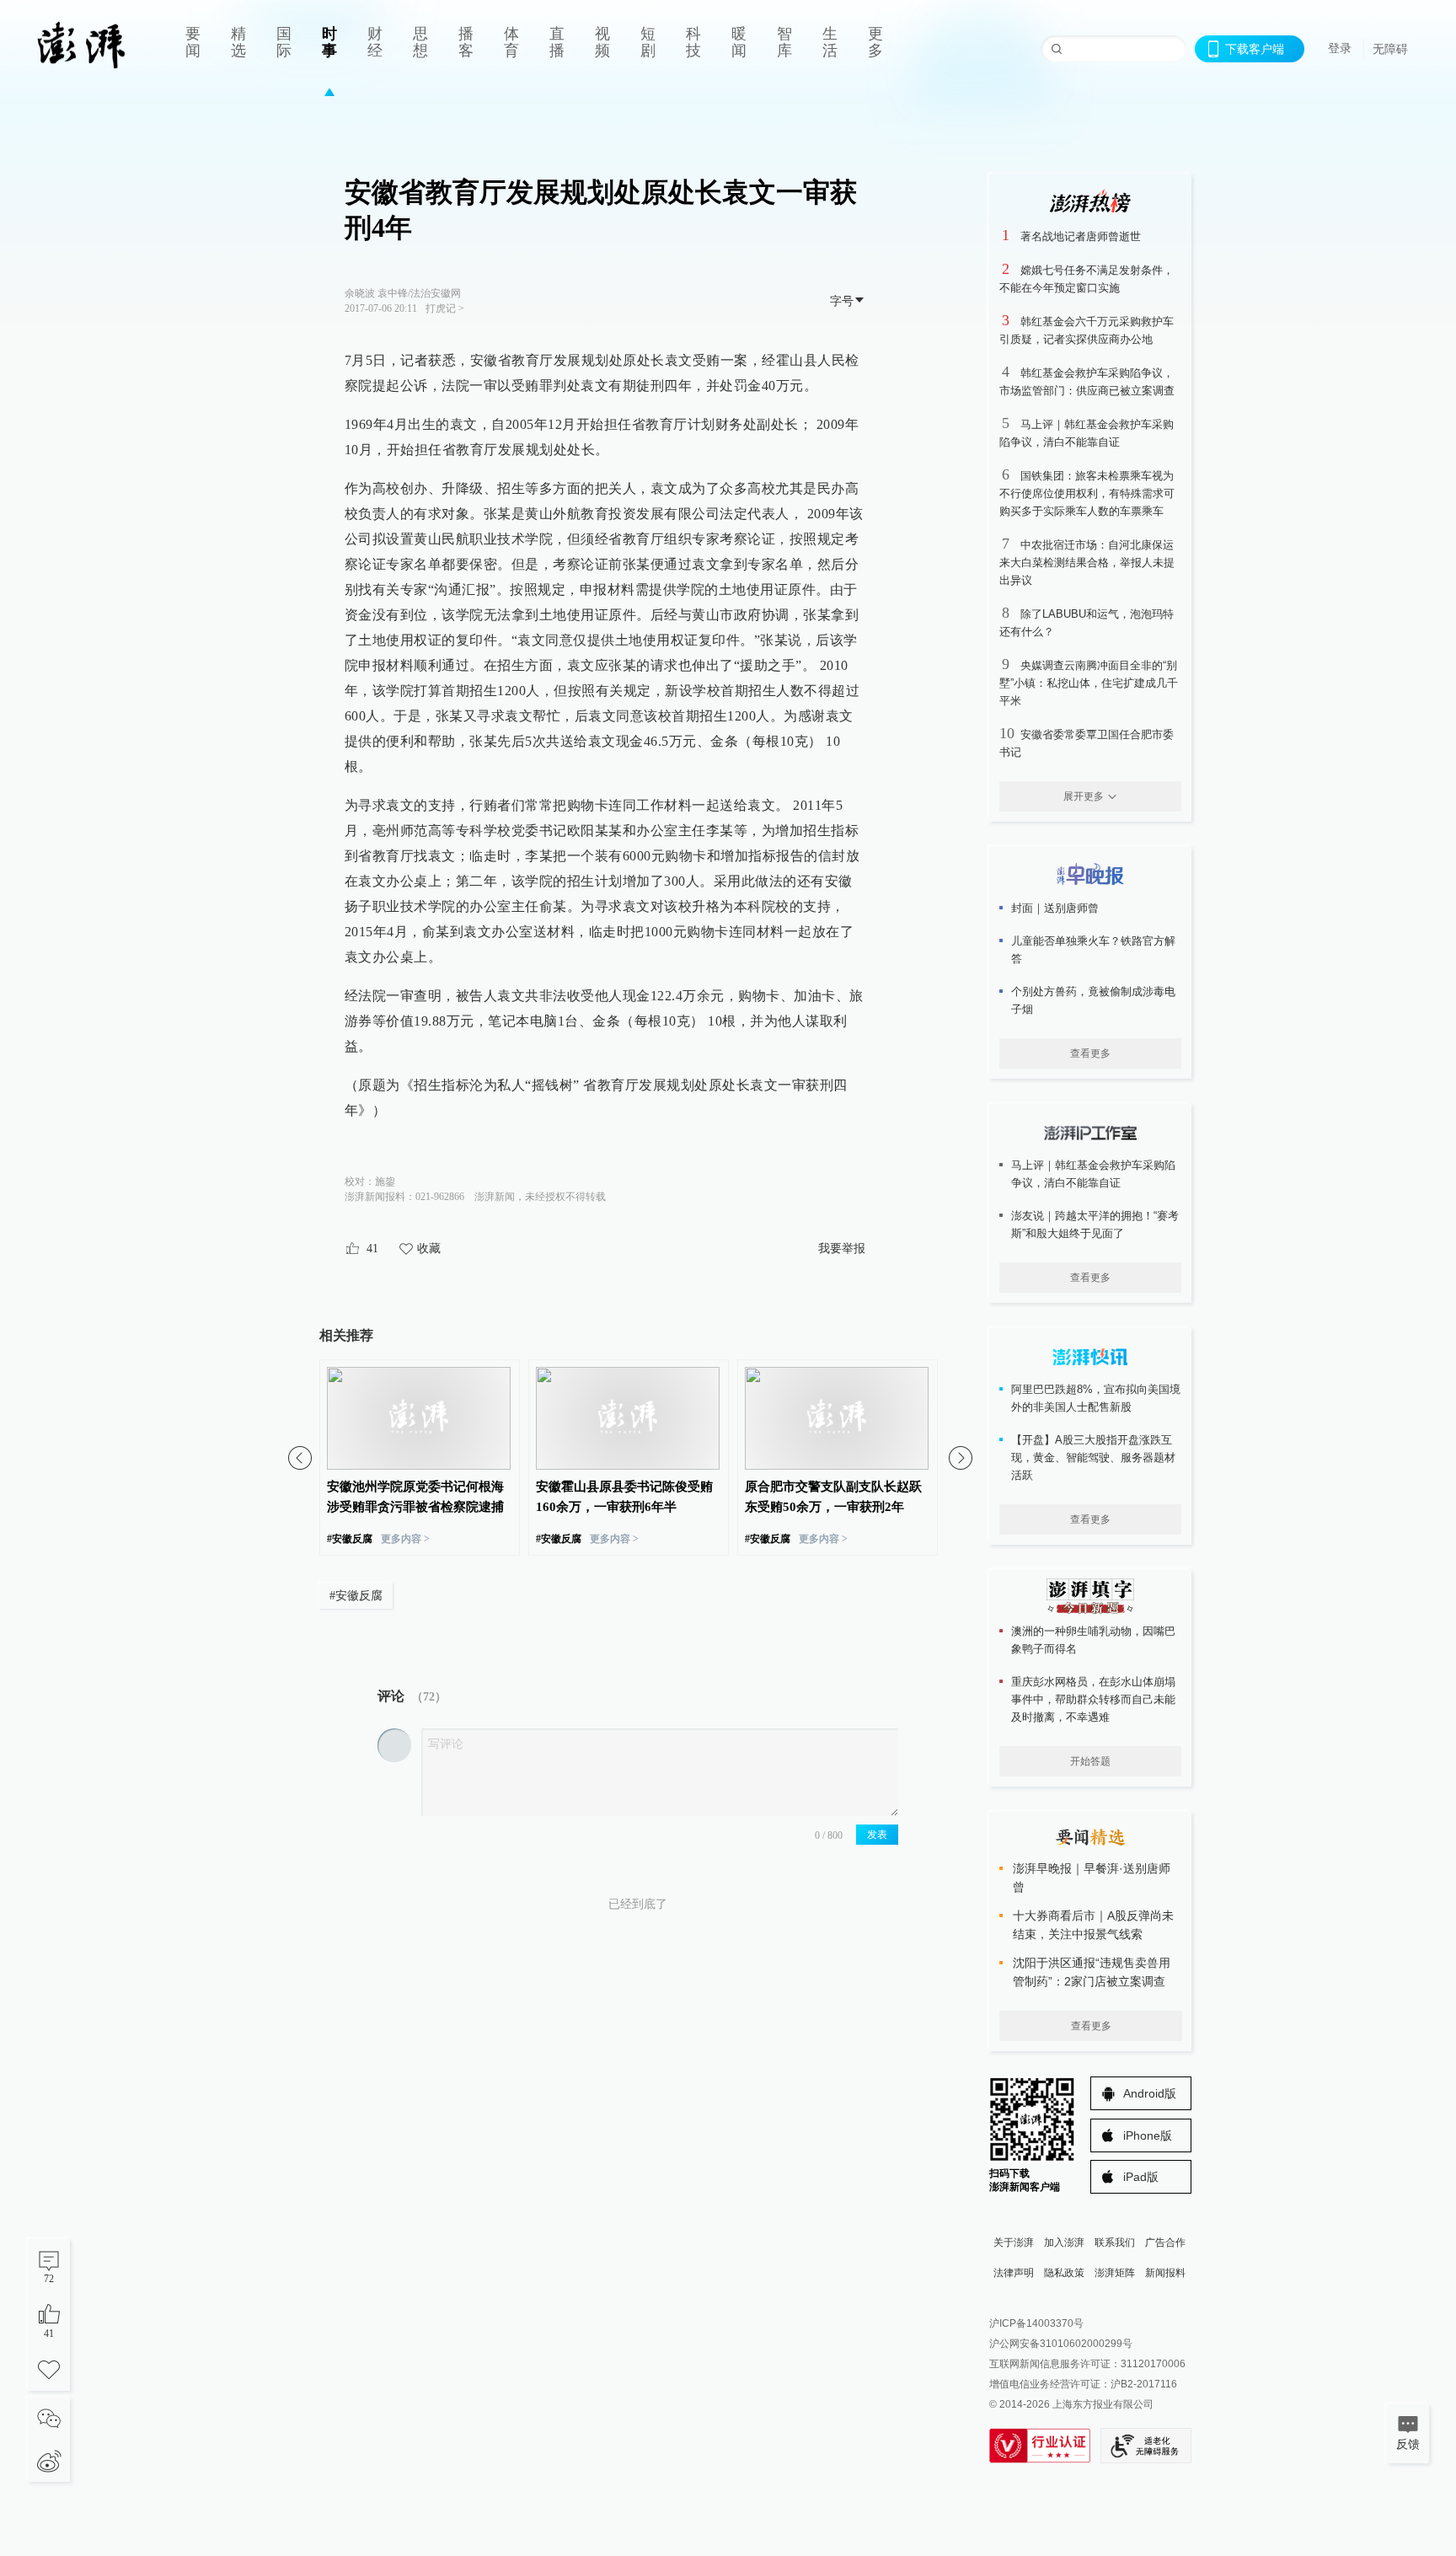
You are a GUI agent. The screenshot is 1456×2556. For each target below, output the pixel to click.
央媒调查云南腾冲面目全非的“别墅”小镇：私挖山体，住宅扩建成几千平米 (1089, 683)
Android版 (1150, 2093)
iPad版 (1141, 2177)
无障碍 (1390, 49)
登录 (1340, 48)
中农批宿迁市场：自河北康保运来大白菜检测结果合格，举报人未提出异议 (1087, 563)
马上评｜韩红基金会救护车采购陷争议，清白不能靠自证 (1093, 1174)
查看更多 (1090, 1053)
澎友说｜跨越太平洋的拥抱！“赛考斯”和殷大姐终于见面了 (1095, 1224)
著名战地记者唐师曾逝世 (1081, 236)
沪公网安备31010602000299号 (1061, 2344)
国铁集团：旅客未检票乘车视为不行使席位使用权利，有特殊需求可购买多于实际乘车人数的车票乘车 (1087, 493)
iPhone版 (1148, 2135)
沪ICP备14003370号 (1036, 2323)
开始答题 (1090, 1761)
